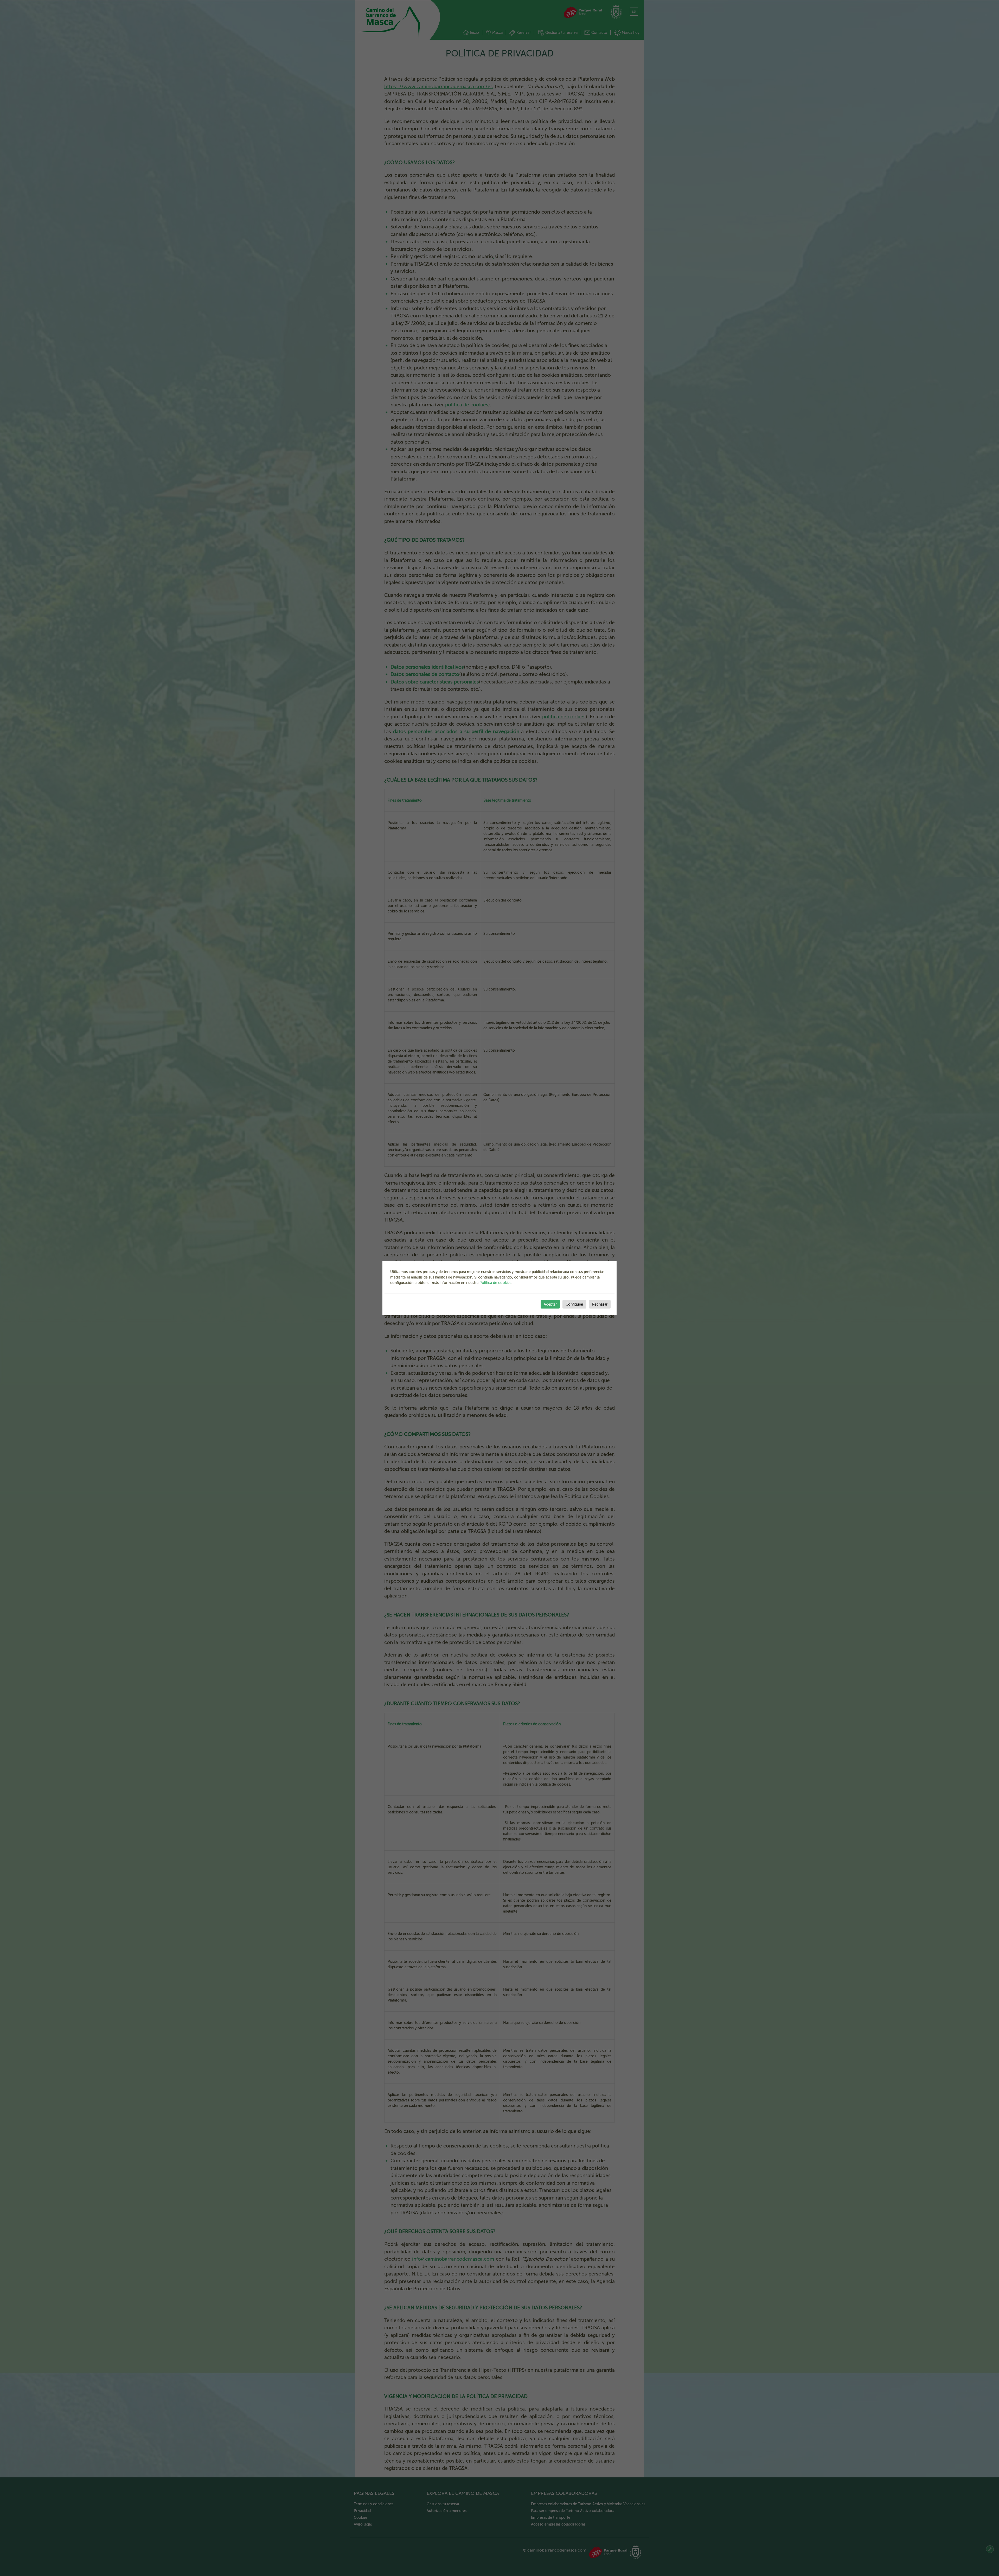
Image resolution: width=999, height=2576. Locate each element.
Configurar (574, 1304)
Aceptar (550, 1304)
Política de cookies (495, 1283)
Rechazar (600, 1304)
